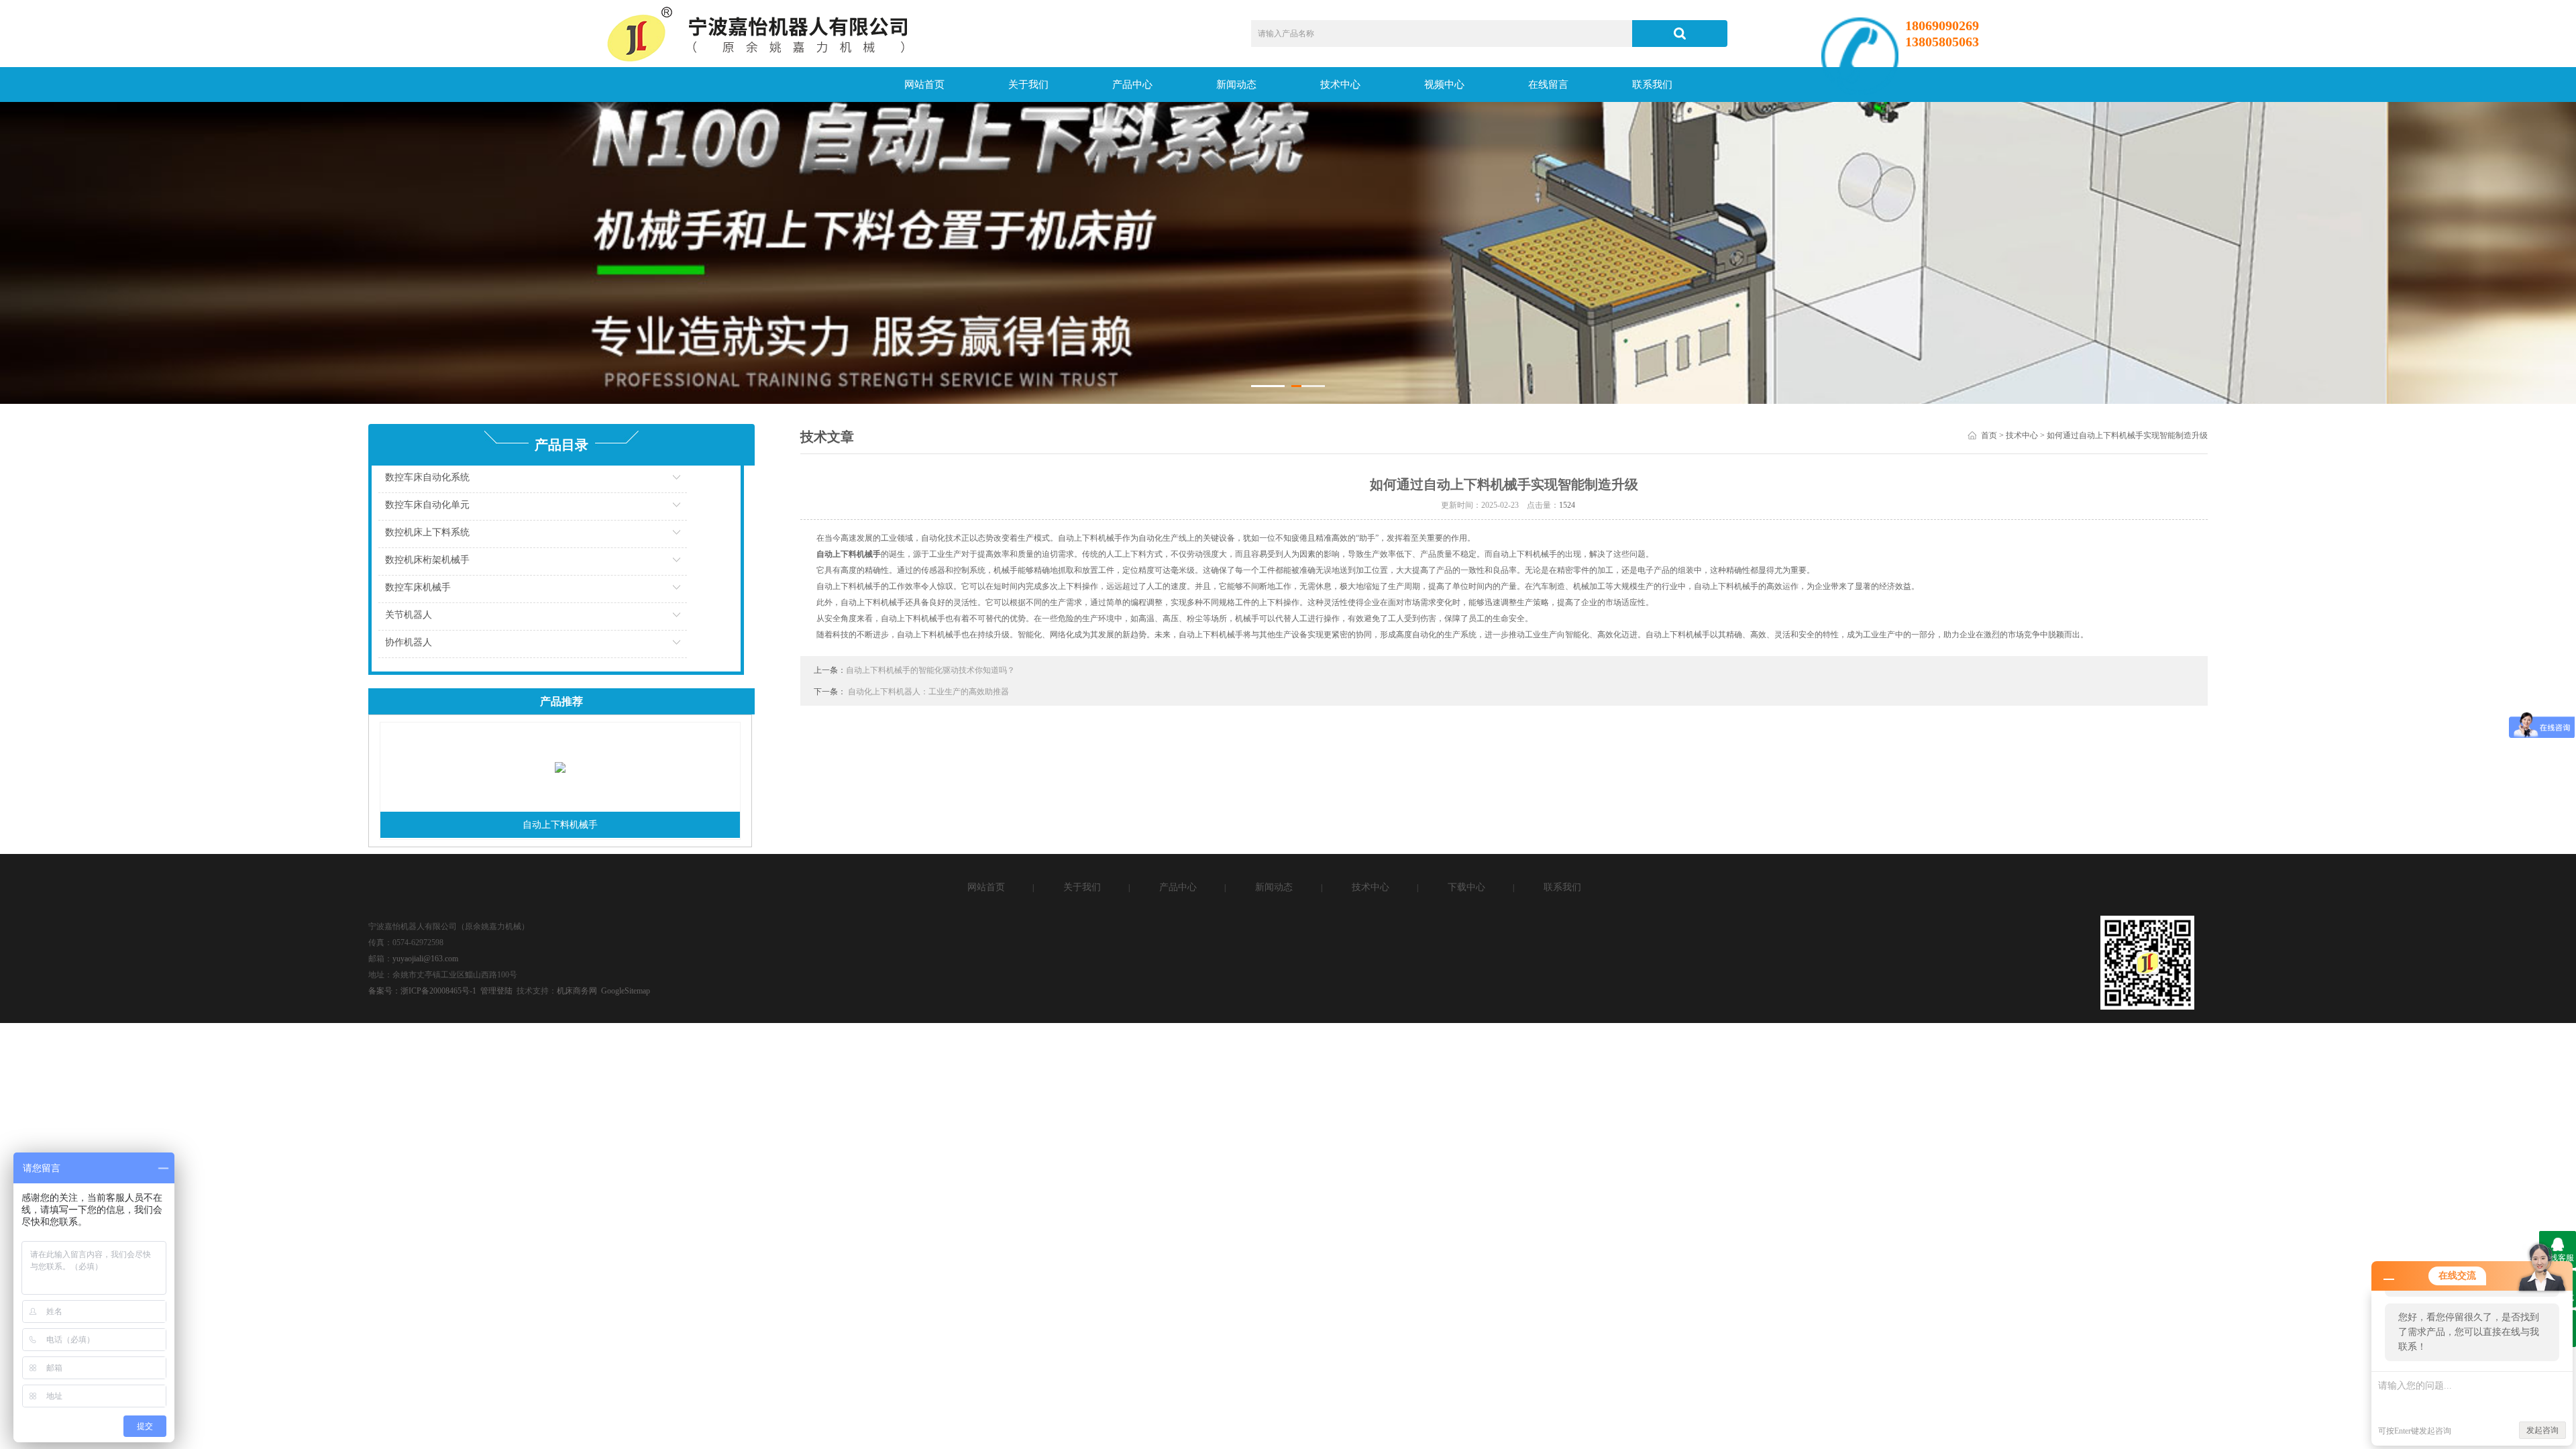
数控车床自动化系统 (427, 477)
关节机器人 (409, 615)
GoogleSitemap (626, 991)
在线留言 (1548, 85)
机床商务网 (577, 991)
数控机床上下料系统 (427, 532)
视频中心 (1444, 85)
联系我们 (1652, 85)
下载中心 (1466, 887)
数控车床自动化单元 (427, 505)
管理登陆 (496, 991)
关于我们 (1028, 85)
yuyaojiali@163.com (425, 959)
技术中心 (1340, 85)
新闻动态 (1236, 85)
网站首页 (924, 85)
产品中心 (1132, 85)
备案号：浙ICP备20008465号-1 (422, 991)
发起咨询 (2542, 1430)
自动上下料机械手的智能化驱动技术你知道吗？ (930, 670)
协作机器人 (409, 642)
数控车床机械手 (418, 587)
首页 (1989, 435)
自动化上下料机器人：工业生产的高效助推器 (928, 692)
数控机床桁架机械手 (427, 560)
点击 (694, 481)
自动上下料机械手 (560, 825)
